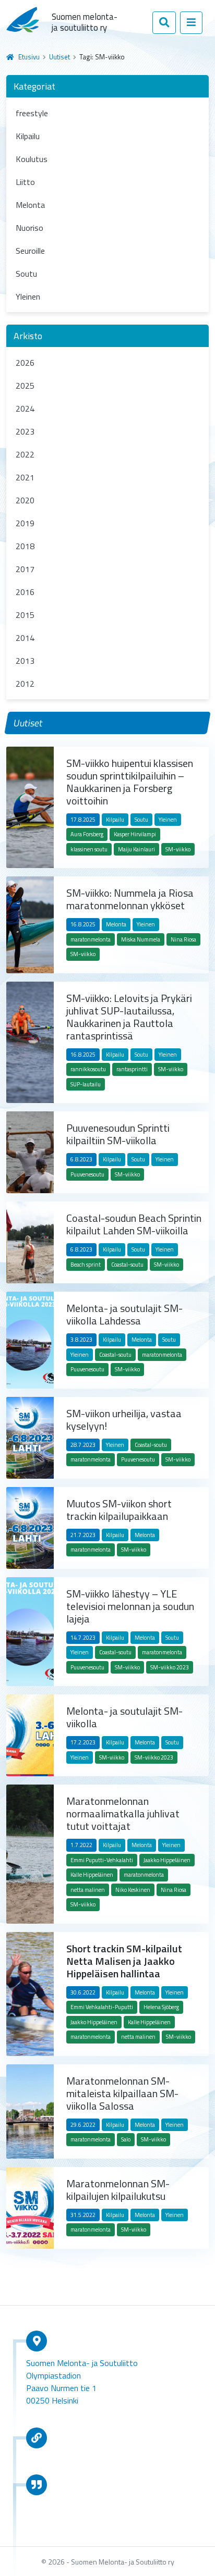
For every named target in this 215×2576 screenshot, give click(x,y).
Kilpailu (28, 136)
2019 (25, 523)
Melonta (30, 205)
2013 (25, 661)
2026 (25, 363)
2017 (25, 569)
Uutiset (59, 57)
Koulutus (32, 159)
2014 (25, 638)
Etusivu (29, 57)
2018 (25, 546)
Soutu (26, 274)
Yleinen (28, 296)
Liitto (25, 182)
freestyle (32, 113)
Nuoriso (29, 228)
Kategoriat (34, 86)
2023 (25, 431)
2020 (25, 500)
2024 (25, 408)
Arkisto (28, 336)
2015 (25, 615)
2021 (25, 477)
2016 (25, 592)
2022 (25, 454)
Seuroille (30, 251)
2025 (25, 386)
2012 (25, 684)
